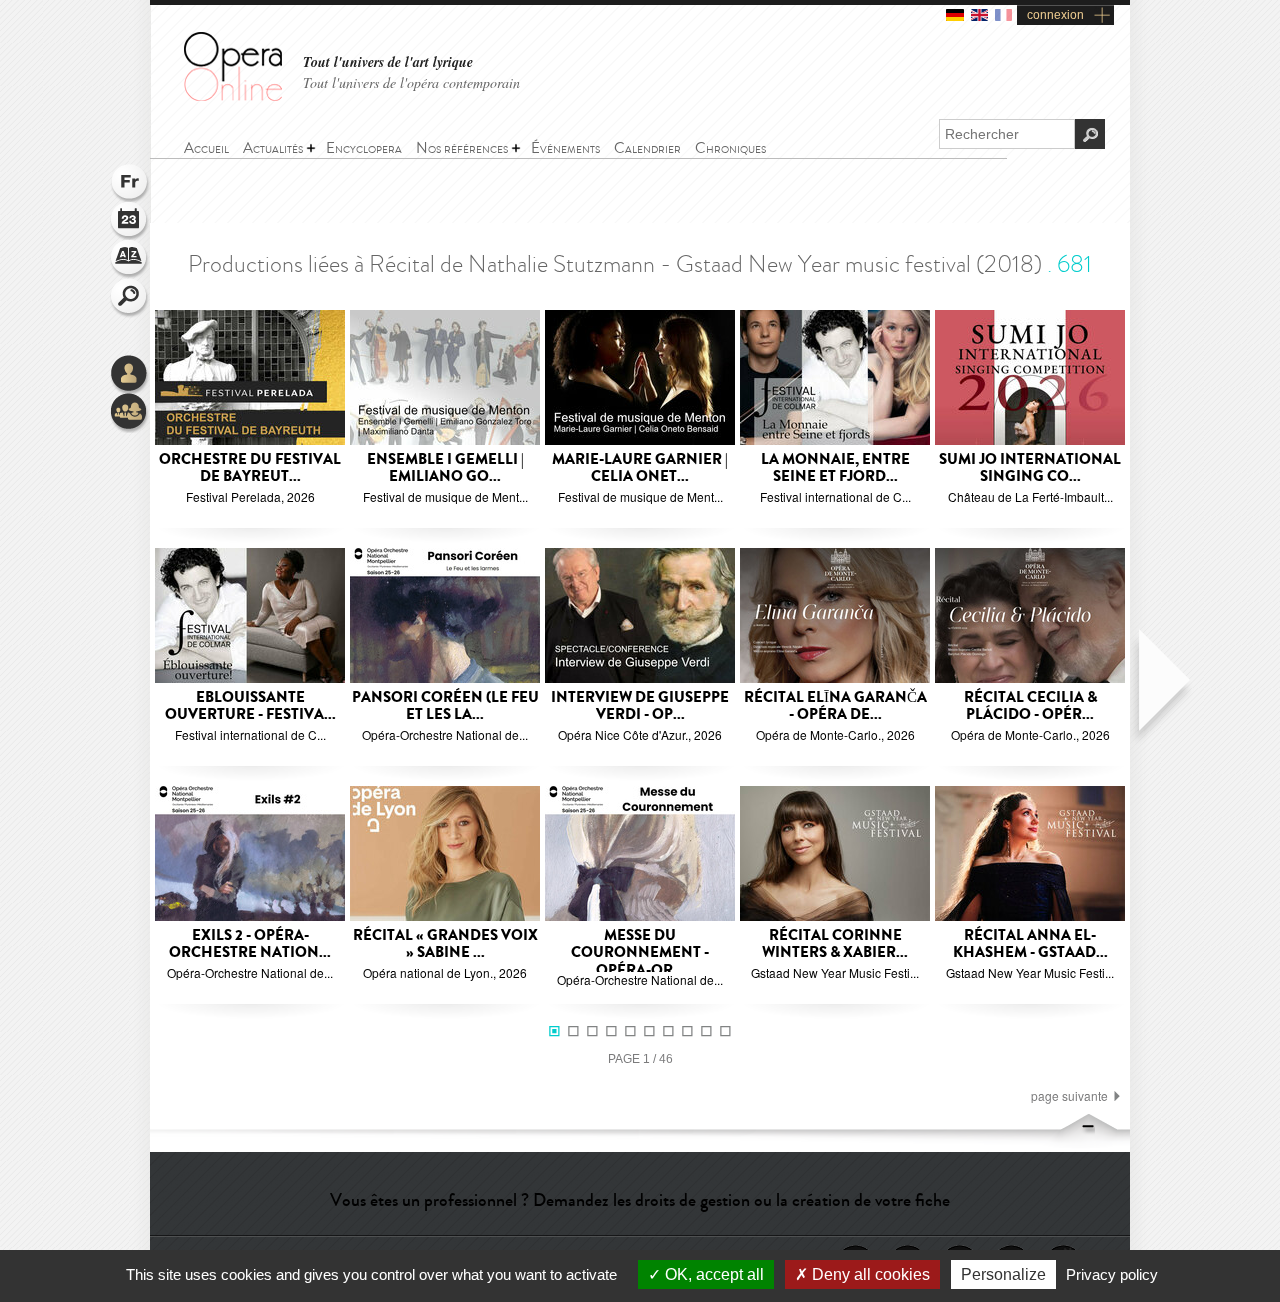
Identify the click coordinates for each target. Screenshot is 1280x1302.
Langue (130, 184)
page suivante (1069, 1096)
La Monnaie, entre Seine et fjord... (835, 468)
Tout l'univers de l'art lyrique (388, 62)
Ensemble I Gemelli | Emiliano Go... (445, 468)
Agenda (130, 222)
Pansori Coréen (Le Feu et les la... (445, 706)
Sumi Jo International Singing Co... (1030, 468)
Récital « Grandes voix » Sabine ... (445, 944)
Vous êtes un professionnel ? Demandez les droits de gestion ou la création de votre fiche (640, 1200)
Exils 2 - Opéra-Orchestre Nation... (250, 944)
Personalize (1003, 1274)
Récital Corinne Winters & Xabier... (835, 944)
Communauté (130, 413)
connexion (1055, 15)
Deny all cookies (869, 1274)
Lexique (130, 260)
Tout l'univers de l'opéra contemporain (411, 82)
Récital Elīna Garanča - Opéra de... (835, 706)
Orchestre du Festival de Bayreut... (250, 468)
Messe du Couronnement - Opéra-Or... (640, 953)
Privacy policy (1112, 1274)
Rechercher (130, 298)
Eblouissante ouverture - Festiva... (250, 706)
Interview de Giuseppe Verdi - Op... (640, 706)
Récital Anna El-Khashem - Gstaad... (1030, 944)
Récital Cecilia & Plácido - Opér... (1030, 706)
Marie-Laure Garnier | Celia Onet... (640, 468)
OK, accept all (712, 1274)
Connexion (130, 375)
